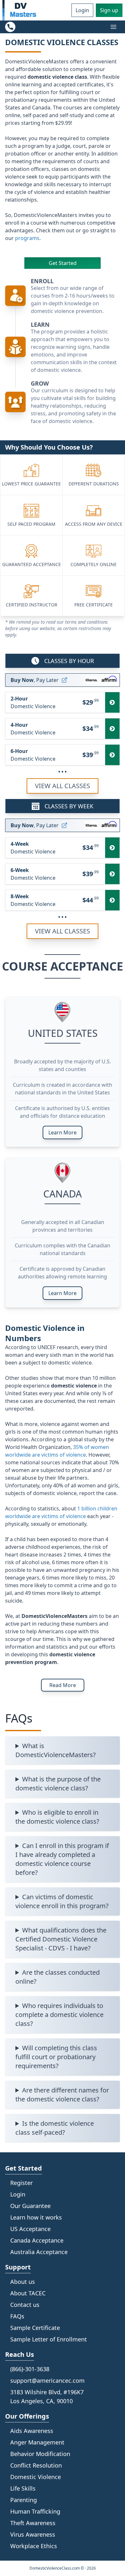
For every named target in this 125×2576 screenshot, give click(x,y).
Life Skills (23, 2488)
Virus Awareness (33, 2534)
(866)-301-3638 (30, 2369)
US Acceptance (30, 2229)
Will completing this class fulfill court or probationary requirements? (56, 2057)
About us (23, 2282)
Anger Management (37, 2442)
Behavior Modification (40, 2454)
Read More (63, 1685)
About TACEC (28, 2293)
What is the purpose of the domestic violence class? (58, 1784)
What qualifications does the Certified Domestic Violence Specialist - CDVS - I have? (61, 1939)
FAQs (17, 2316)
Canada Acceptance (37, 2240)
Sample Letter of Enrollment (49, 2339)
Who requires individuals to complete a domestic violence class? (59, 2015)
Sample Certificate (35, 2328)
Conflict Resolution (36, 2465)
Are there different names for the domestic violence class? (62, 2095)
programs (27, 238)
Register (21, 2183)
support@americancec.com (47, 2380)
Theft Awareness (33, 2523)
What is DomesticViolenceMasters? (56, 1750)
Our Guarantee (30, 2206)
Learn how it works (36, 2217)
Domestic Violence (36, 2477)
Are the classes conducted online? (58, 1977)
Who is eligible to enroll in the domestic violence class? (57, 1817)
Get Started (63, 263)
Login (82, 10)
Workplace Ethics (34, 2546)
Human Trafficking (35, 2511)
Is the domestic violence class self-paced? (55, 2128)
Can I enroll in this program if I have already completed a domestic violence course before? (62, 1859)
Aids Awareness (32, 2431)
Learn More (63, 1132)
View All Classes (63, 786)
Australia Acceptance (39, 2252)
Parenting (24, 2500)
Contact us (25, 2305)
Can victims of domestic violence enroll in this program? (62, 1901)
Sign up (109, 10)
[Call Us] (10, 27)
